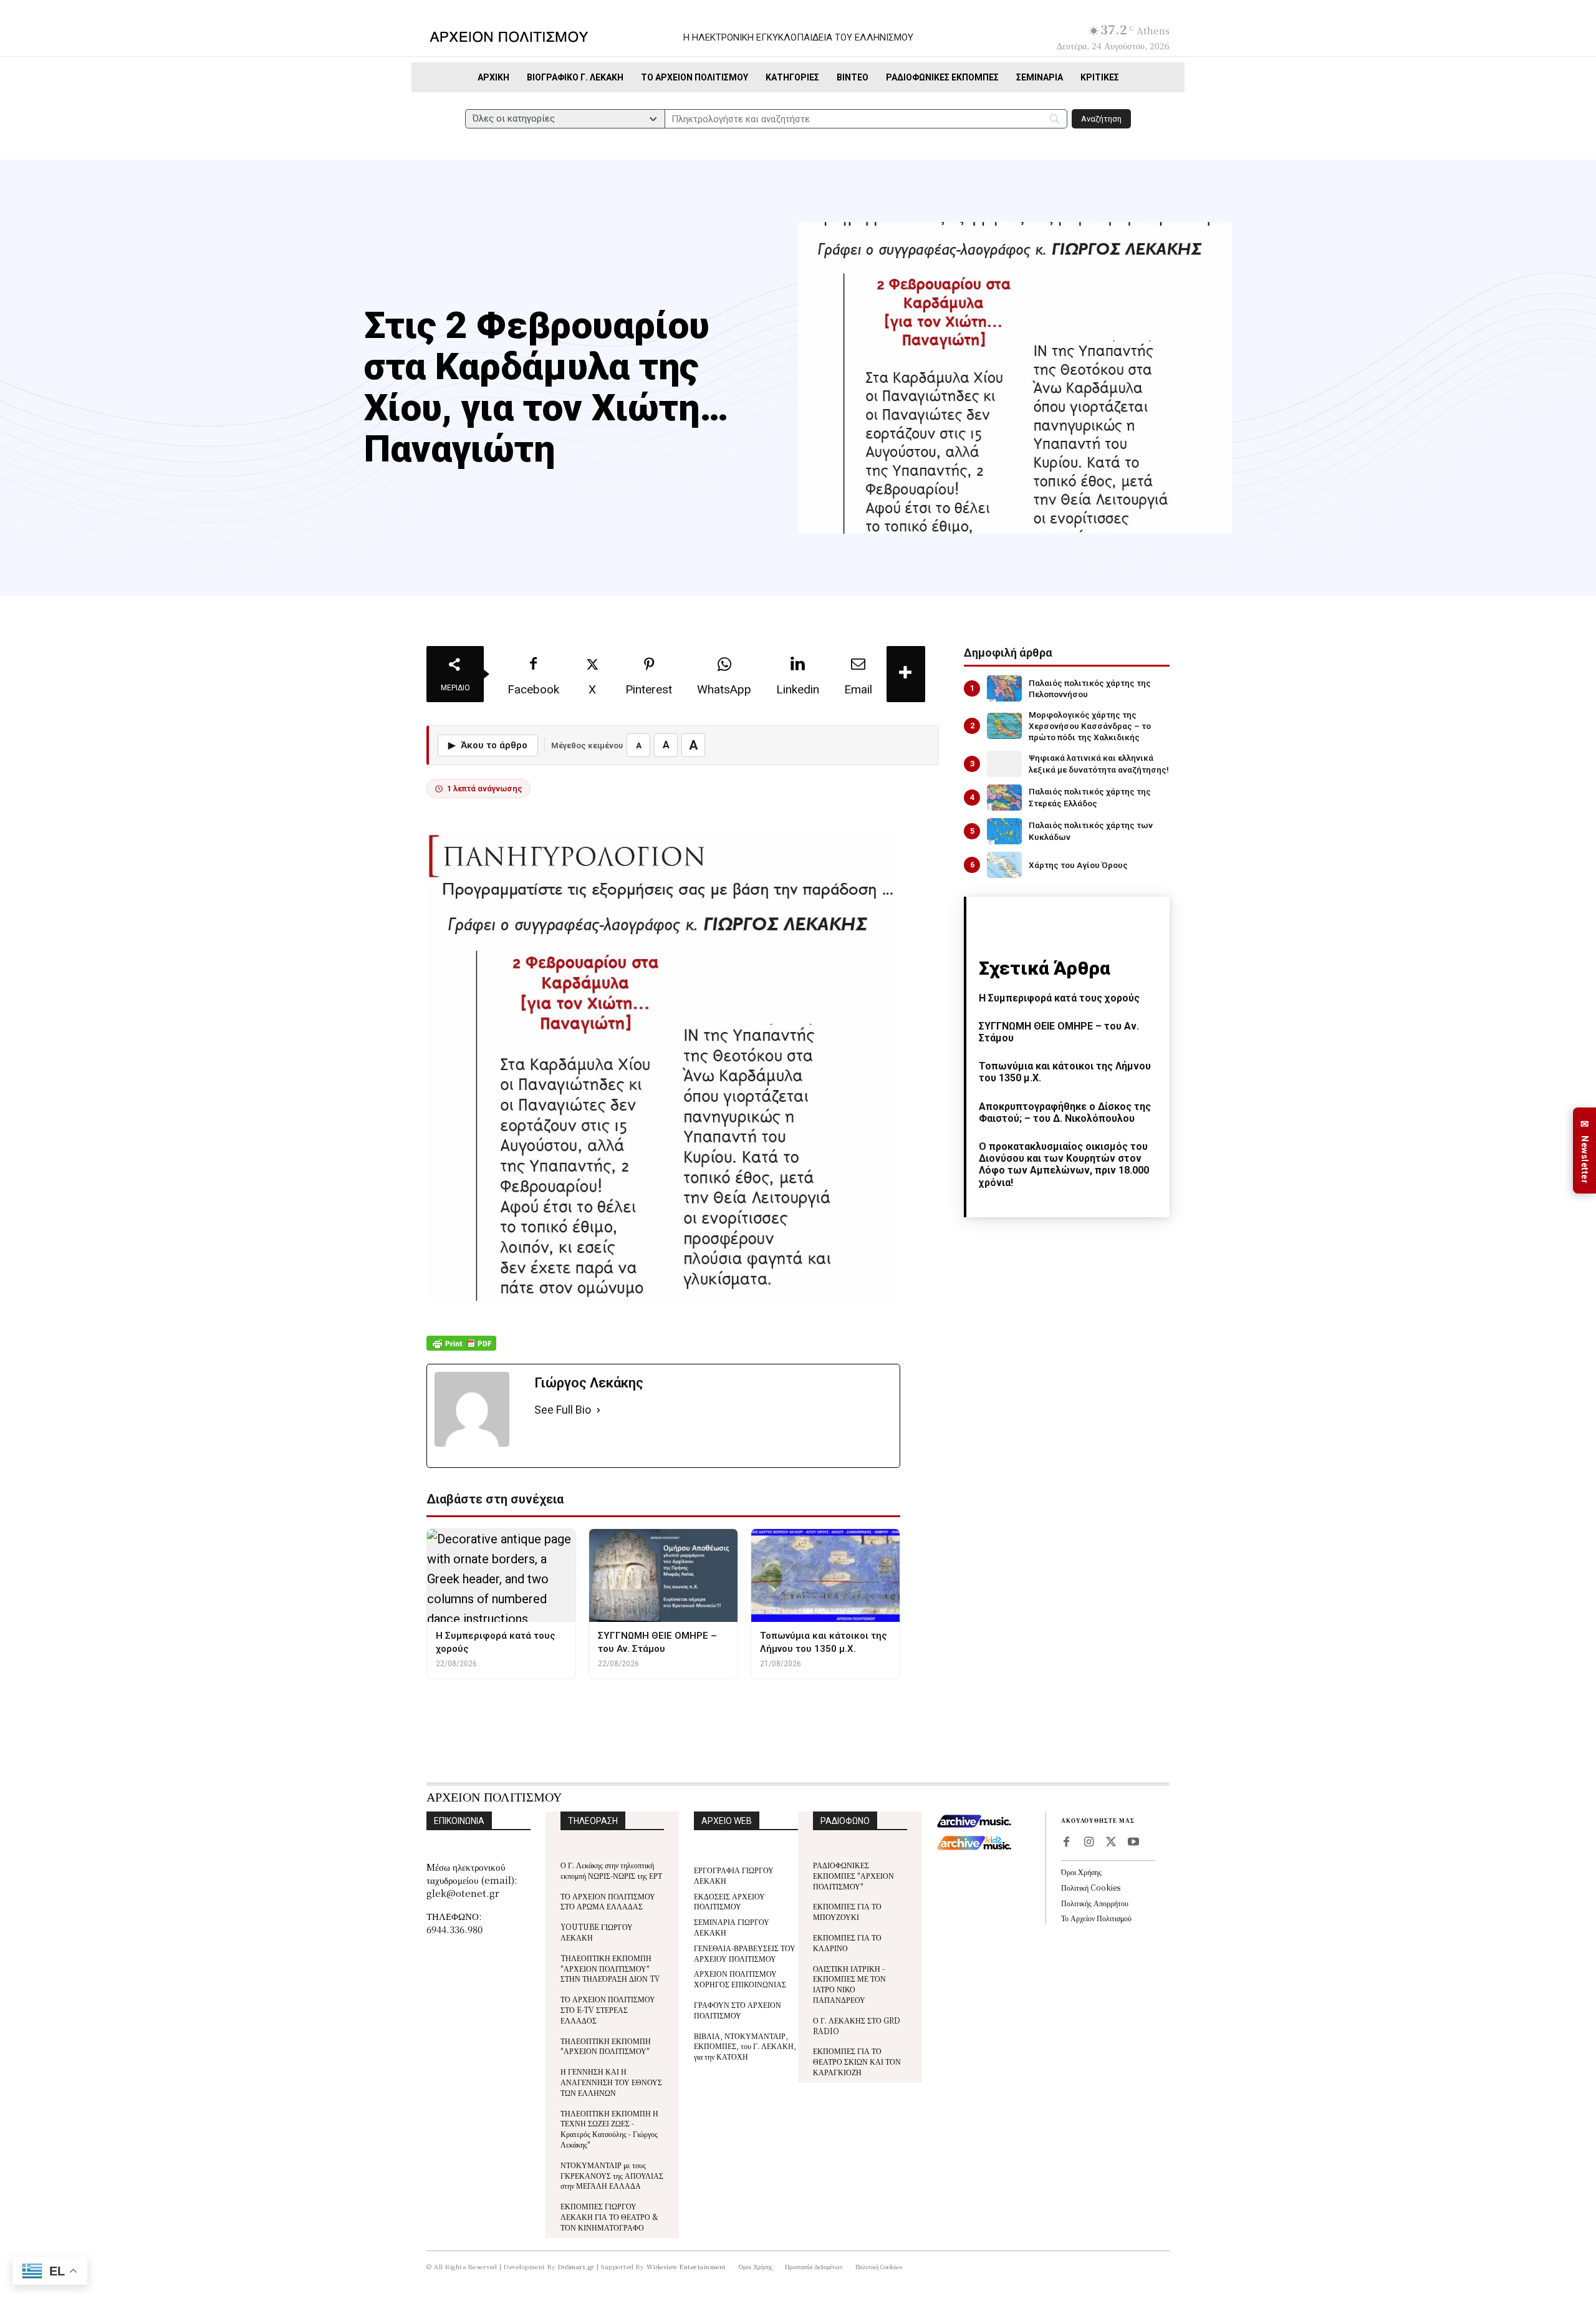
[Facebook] (1066, 1843)
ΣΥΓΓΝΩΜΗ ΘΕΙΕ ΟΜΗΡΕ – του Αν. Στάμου (1059, 1032)
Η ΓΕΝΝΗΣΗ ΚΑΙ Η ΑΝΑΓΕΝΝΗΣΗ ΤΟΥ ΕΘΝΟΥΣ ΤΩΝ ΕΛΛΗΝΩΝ (611, 2082)
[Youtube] (1133, 1843)
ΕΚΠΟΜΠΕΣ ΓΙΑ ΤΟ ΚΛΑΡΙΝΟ (847, 1942)
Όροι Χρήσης (1081, 1872)
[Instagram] (1089, 1843)
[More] (906, 674)
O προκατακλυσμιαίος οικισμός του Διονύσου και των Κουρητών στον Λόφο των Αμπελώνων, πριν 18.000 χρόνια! (1064, 1165)
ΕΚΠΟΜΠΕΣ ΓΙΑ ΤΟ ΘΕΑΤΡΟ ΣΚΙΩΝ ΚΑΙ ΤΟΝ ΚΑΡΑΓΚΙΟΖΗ (857, 2061)
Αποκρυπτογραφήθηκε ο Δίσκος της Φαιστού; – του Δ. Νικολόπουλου (1065, 1112)
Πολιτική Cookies (1091, 1887)
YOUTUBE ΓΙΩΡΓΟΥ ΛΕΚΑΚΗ (597, 1932)
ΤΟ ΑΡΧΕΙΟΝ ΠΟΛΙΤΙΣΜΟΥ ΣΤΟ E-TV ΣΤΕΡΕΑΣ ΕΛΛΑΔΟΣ (608, 2009)
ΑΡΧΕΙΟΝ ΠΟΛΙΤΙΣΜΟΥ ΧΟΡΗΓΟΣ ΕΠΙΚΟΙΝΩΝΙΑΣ (740, 1979)
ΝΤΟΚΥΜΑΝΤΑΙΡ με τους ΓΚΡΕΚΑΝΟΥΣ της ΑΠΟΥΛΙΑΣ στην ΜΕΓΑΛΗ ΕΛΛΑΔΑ (612, 2175)
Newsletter (1585, 1151)
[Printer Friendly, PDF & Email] (461, 1350)
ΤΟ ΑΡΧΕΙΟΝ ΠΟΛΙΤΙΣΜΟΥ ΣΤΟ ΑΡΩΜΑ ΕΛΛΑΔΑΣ (608, 1901)
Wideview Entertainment (686, 2266)
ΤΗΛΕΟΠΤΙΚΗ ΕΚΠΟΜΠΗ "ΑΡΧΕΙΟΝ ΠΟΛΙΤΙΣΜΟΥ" (606, 2046)
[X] (1111, 1843)
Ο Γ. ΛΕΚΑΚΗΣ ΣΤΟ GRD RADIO (857, 2025)
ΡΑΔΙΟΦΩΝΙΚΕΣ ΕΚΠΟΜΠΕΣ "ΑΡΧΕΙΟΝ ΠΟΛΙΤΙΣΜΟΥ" (853, 1875)
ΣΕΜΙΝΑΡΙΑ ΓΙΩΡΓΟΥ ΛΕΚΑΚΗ (732, 1927)
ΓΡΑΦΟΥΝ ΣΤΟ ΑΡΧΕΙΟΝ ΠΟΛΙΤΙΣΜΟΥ (738, 2010)
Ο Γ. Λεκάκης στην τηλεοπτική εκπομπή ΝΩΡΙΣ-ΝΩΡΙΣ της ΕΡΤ (611, 1870)
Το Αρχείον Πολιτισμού (1096, 1918)
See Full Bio (563, 1410)
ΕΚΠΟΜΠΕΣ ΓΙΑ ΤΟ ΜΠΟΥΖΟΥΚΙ (847, 1911)
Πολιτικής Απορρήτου (1095, 1903)
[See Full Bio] (598, 1410)
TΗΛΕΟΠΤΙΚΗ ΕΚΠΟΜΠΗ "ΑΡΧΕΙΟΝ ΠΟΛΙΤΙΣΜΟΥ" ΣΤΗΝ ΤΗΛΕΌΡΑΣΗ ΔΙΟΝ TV (610, 1968)
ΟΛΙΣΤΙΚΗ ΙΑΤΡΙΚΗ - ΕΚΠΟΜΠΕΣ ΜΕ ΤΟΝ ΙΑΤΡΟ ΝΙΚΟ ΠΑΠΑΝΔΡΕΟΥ (849, 1984)
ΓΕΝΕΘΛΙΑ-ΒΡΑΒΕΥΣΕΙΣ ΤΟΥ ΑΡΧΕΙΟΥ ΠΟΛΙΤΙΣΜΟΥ (745, 1953)
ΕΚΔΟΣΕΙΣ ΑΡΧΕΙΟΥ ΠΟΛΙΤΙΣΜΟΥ (729, 1901)
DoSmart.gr (576, 2266)
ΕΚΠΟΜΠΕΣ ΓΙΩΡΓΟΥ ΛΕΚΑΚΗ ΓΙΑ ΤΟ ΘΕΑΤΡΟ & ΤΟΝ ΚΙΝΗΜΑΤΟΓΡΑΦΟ (609, 2217)
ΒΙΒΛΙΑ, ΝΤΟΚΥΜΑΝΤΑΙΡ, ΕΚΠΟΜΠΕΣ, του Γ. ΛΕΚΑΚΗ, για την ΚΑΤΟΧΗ (745, 2046)
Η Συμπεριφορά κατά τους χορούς (1059, 998)
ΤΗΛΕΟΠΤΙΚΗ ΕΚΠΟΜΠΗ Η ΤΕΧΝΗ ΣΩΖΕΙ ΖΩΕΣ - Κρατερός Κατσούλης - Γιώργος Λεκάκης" (609, 2129)
